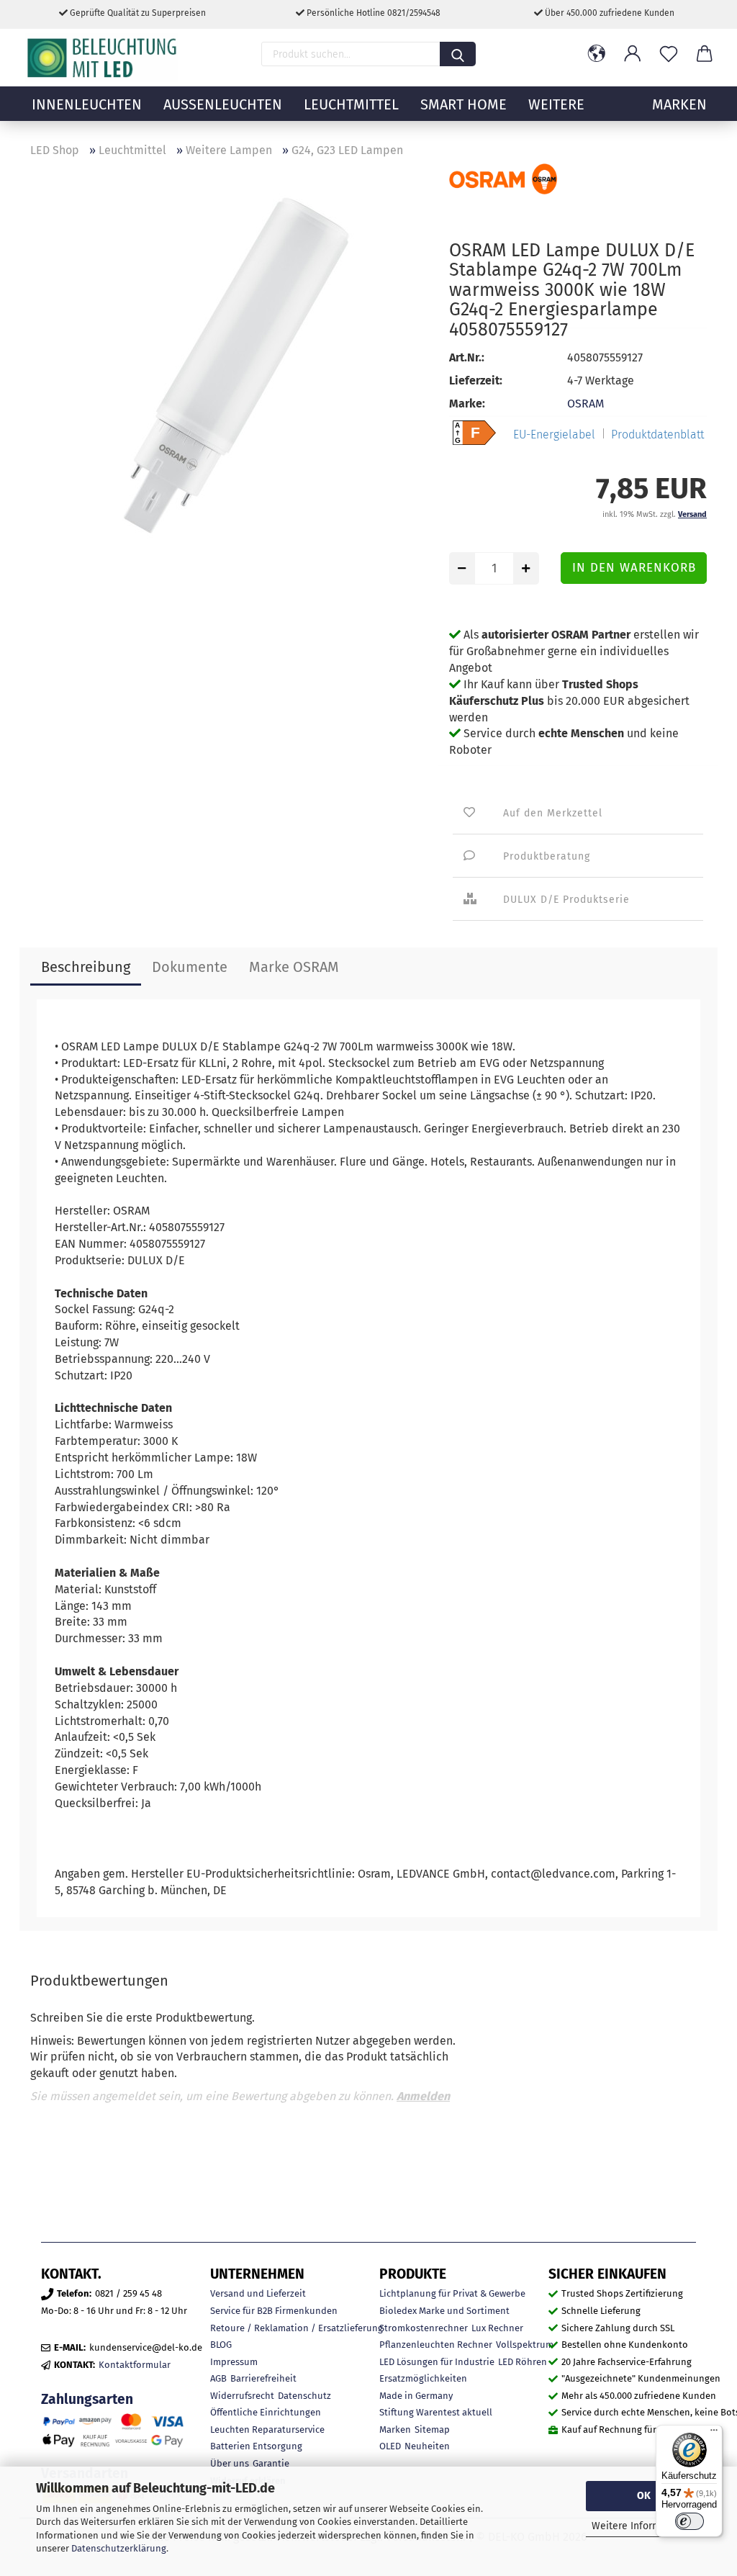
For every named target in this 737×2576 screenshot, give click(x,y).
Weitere (556, 104)
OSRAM (585, 404)
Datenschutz (304, 2396)
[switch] (689, 2521)
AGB (218, 2378)
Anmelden (423, 2096)
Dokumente (190, 967)
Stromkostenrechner (424, 2328)
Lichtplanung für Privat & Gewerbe (452, 2293)
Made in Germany (416, 2396)
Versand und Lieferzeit (258, 2293)
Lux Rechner (497, 2328)
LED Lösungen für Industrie (437, 2362)
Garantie (271, 2463)
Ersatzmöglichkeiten (423, 2378)
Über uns (230, 2463)
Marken (395, 2429)
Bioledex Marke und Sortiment (444, 2311)
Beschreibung (86, 967)
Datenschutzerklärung (119, 2548)
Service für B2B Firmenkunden (274, 2311)
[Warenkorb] (705, 54)
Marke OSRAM (294, 967)
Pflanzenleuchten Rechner (436, 2345)
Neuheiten (427, 2446)
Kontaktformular (135, 2365)
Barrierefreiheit (263, 2378)
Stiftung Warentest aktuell (436, 2412)
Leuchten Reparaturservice (267, 2429)
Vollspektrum (525, 2345)
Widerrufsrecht (242, 2396)
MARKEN (679, 104)
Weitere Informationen (644, 2526)
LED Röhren (523, 2362)
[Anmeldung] (633, 54)
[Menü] (714, 2433)
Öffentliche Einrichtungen (266, 2412)
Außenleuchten (223, 104)
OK (644, 2496)
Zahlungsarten (87, 2399)
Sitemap (432, 2429)
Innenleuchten (87, 104)
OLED (390, 2446)
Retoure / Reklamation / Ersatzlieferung (297, 2328)
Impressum (234, 2362)
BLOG (221, 2345)
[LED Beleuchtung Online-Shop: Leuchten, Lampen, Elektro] (104, 58)
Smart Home (464, 104)
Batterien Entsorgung (256, 2446)
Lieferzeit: (476, 380)
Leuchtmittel (351, 104)
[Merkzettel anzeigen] (669, 54)
